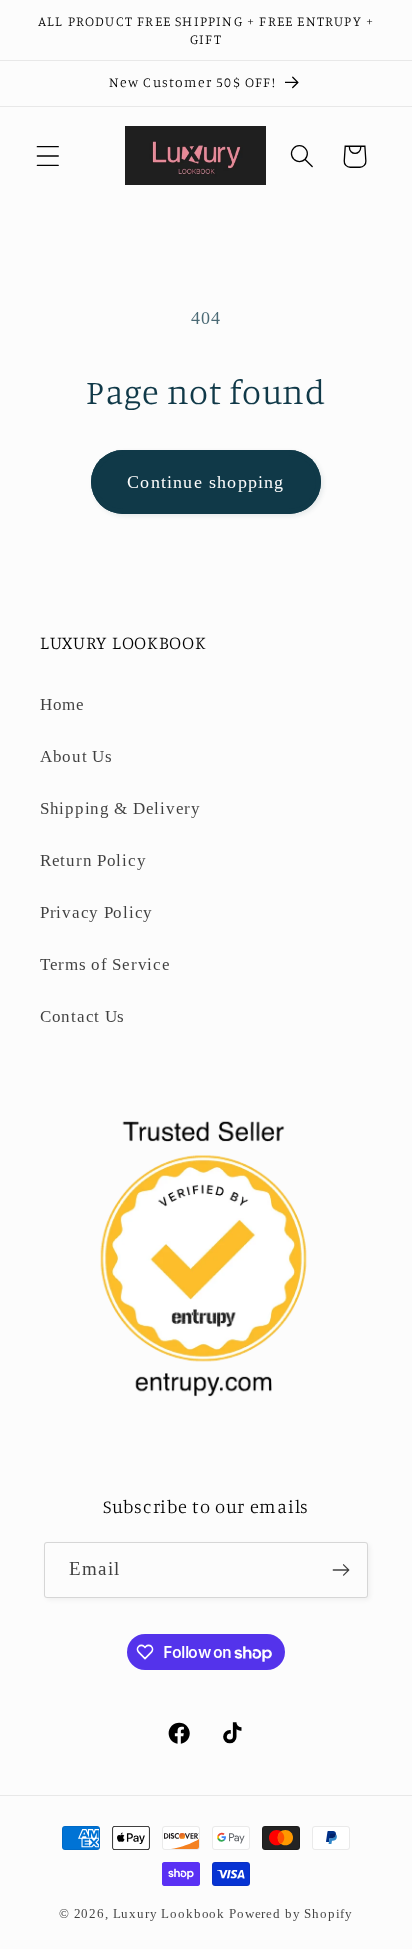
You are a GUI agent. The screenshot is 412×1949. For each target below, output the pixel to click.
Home (62, 704)
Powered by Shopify (291, 1913)
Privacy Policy (96, 912)
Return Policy (93, 860)
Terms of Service (105, 964)
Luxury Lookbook (169, 1913)
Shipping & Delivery (120, 808)
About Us (76, 756)
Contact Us (82, 1016)
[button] (48, 156)
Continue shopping (205, 482)
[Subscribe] (340, 1570)
